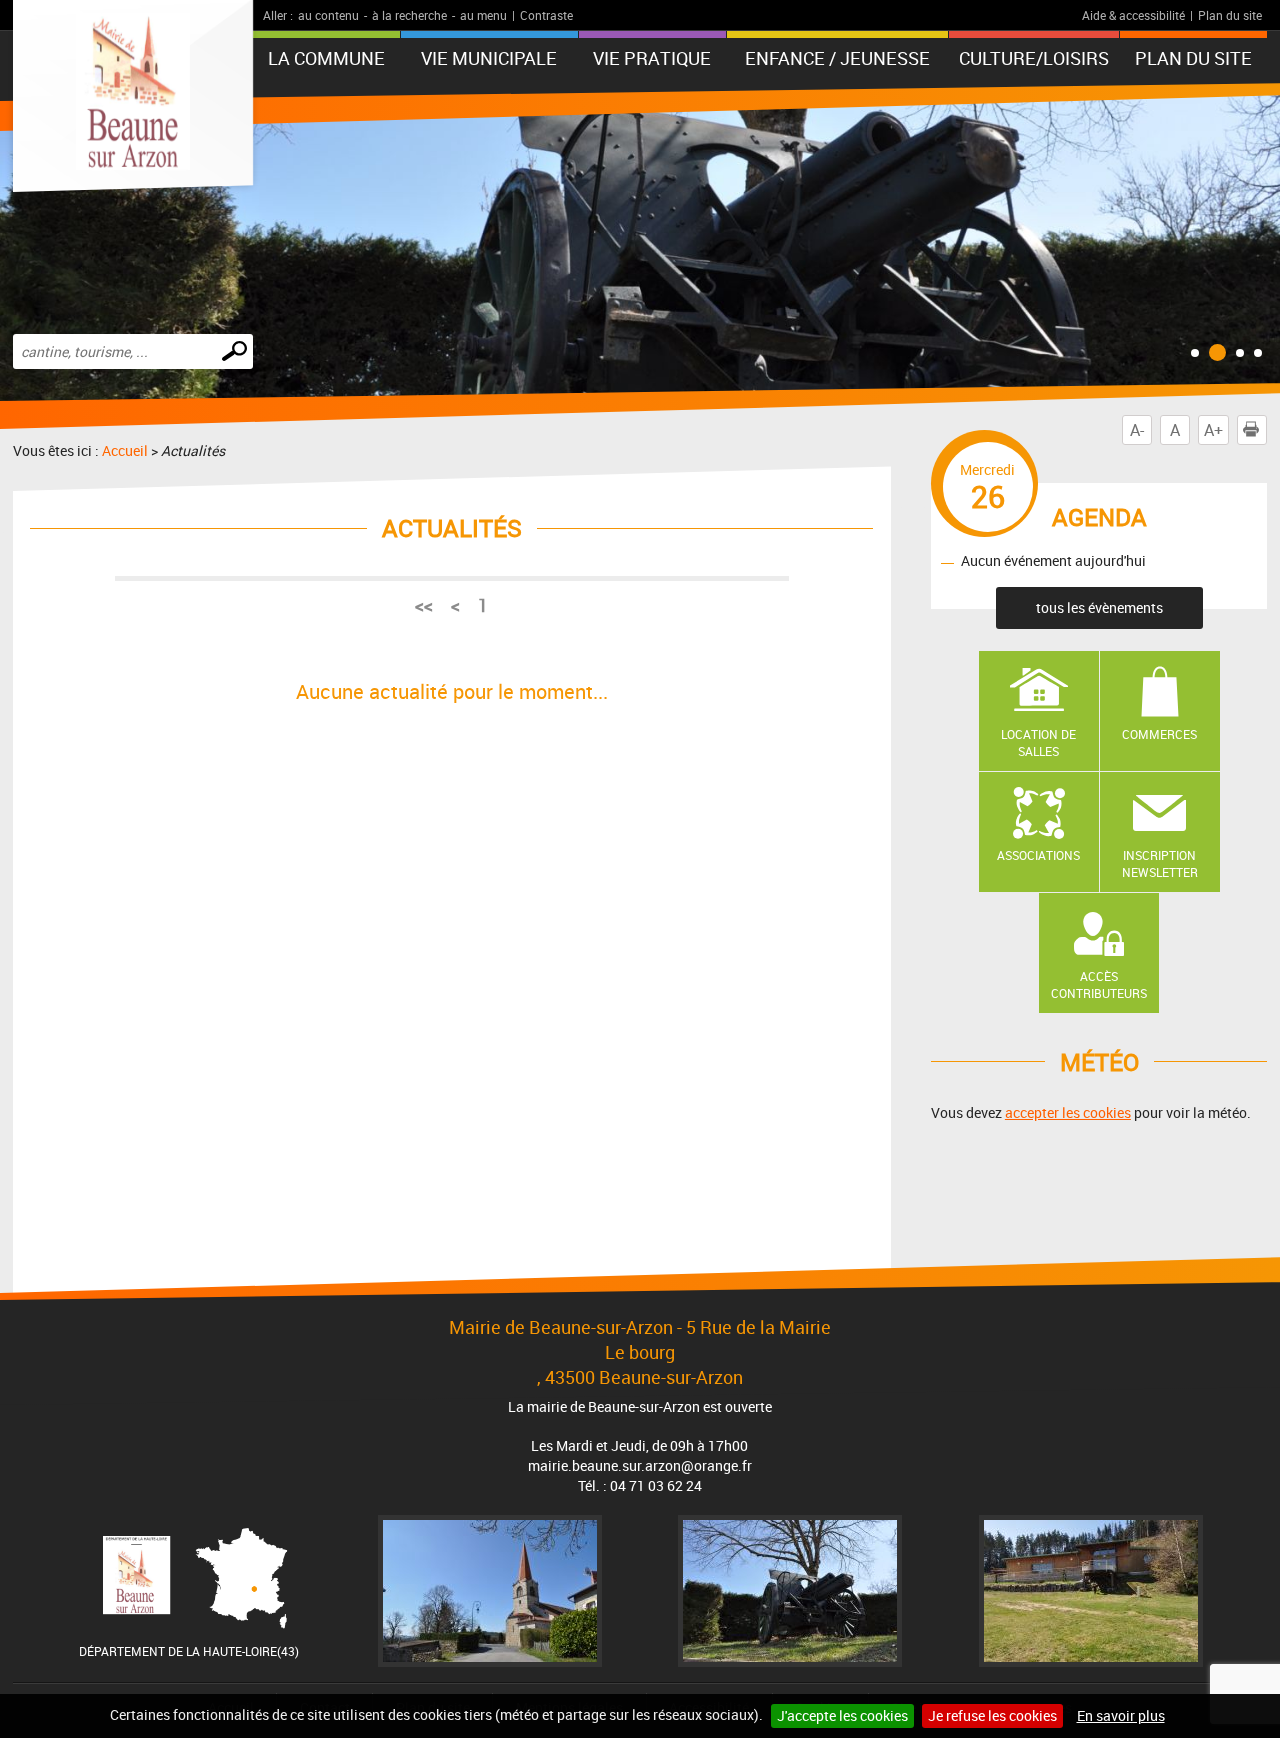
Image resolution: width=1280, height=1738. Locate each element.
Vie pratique (652, 58)
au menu (483, 15)
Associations (1038, 855)
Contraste (546, 15)
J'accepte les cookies (842, 1715)
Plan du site (1230, 15)
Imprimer (1266, 430)
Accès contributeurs (1099, 984)
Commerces (1159, 734)
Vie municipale (489, 58)
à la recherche (409, 15)
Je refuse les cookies (992, 1715)
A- (1137, 430)
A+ (1213, 430)
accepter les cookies (1068, 1112)
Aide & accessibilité (1133, 15)
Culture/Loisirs (1034, 58)
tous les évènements (1099, 607)
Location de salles (1038, 742)
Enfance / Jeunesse (837, 58)
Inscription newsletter (1160, 863)
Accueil (125, 450)
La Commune (326, 58)
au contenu (328, 15)
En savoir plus (1121, 1715)
